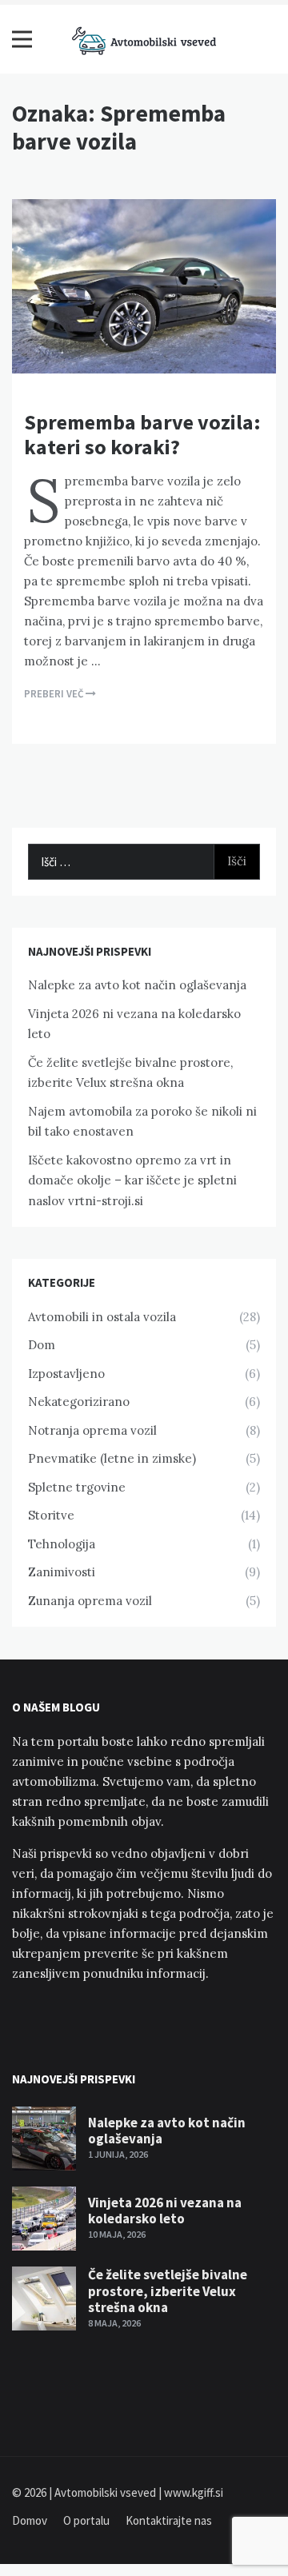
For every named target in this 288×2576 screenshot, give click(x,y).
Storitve (51, 1515)
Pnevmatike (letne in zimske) (112, 1458)
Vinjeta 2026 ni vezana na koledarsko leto (165, 2211)
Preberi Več (55, 694)
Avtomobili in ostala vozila (102, 1317)
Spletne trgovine (77, 1487)
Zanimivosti (62, 1572)
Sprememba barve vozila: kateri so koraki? (142, 434)
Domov (30, 2520)
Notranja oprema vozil (92, 1430)
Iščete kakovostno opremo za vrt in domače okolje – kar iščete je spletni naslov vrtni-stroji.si (132, 1180)
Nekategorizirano (79, 1402)
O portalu (86, 2520)
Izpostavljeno (66, 1374)
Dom (42, 1345)
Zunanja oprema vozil (90, 1601)
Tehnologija (62, 1544)
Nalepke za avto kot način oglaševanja (137, 985)
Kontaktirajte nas (169, 2520)
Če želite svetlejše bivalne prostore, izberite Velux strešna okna (168, 2291)
